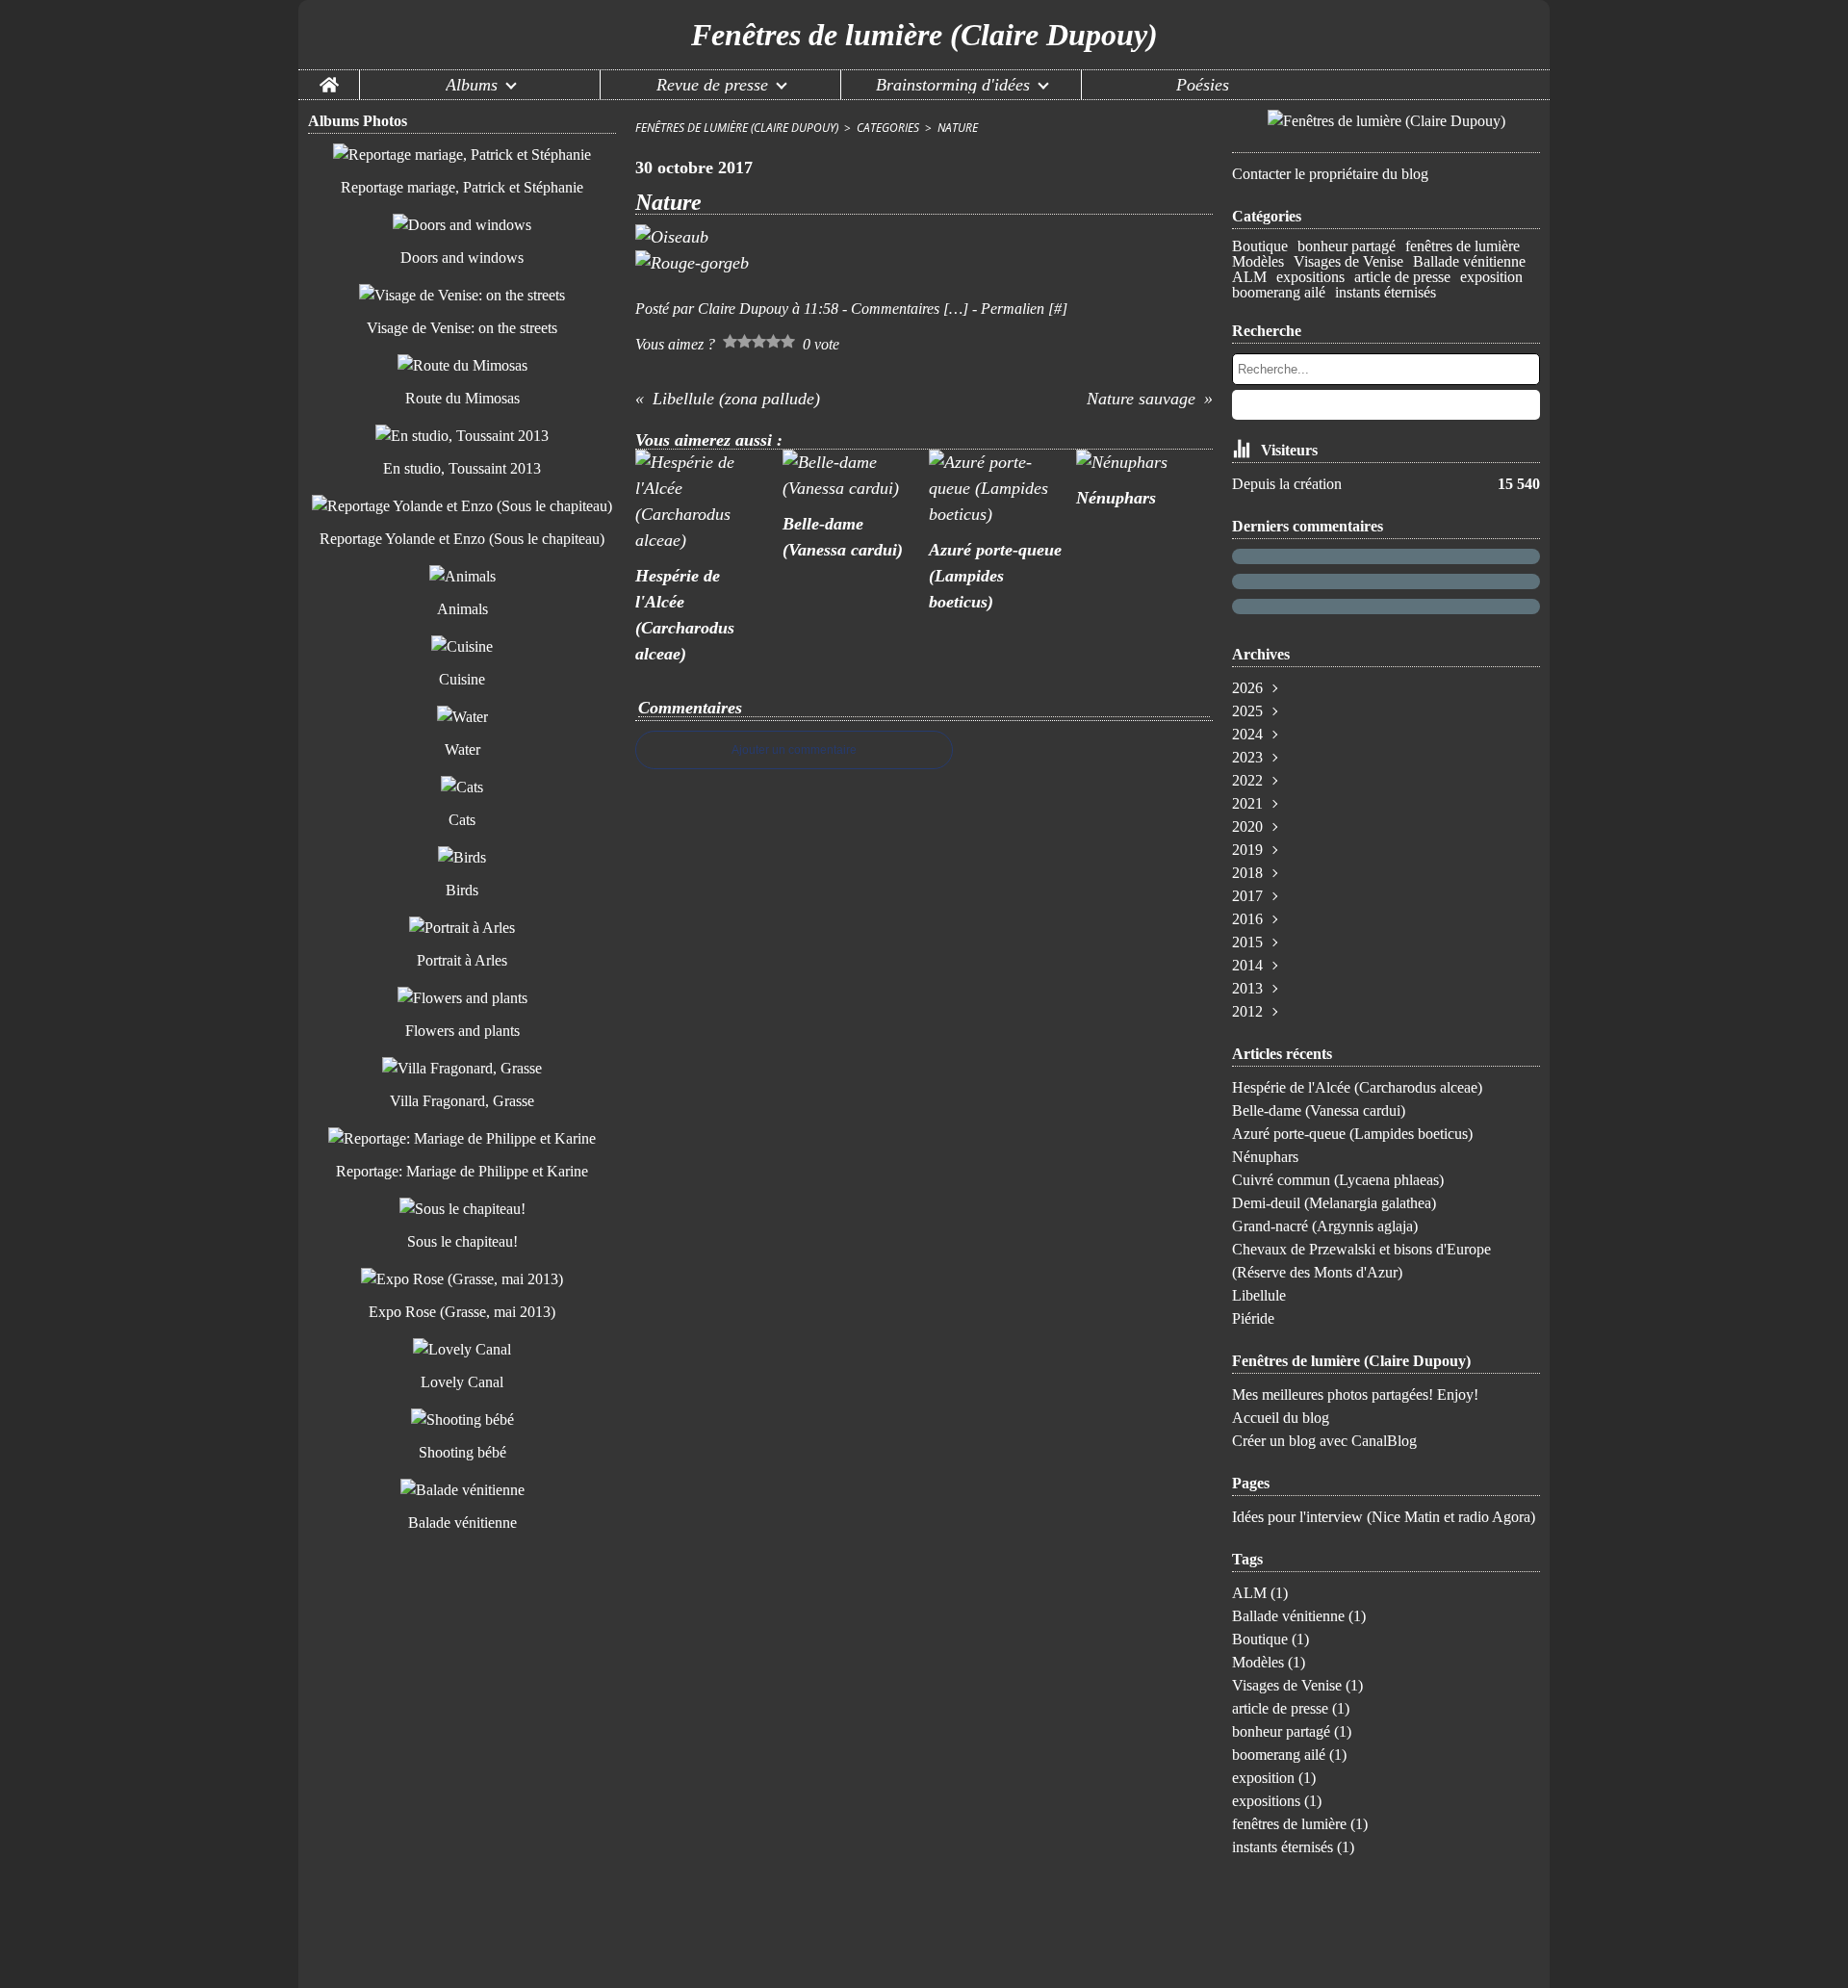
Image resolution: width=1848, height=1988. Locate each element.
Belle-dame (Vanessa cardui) (1319, 1110)
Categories (888, 128)
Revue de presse (712, 85)
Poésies (1203, 85)
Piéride (1253, 1318)
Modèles (1258, 262)
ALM (1249, 277)
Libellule (1259, 1295)
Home (329, 79)
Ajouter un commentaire (794, 750)
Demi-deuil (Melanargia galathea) (1334, 1203)
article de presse (1402, 277)
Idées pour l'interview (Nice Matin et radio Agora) (1384, 1517)
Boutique (1260, 246)
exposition (1491, 277)
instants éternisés (1386, 293)
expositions (1310, 277)
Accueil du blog (1281, 1418)
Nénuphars (1265, 1157)
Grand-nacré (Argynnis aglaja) (1325, 1226)
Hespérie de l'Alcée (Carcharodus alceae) (1357, 1087)
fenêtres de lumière (1463, 246)
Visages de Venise (1348, 262)
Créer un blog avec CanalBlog (1324, 1441)
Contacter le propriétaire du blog (1330, 174)
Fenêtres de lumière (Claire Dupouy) (737, 128)
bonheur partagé (1347, 246)
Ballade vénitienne (1469, 262)
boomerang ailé (1279, 293)
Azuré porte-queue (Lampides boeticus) (1352, 1134)
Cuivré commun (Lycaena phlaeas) (1338, 1180)
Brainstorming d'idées (953, 85)
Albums (472, 85)
